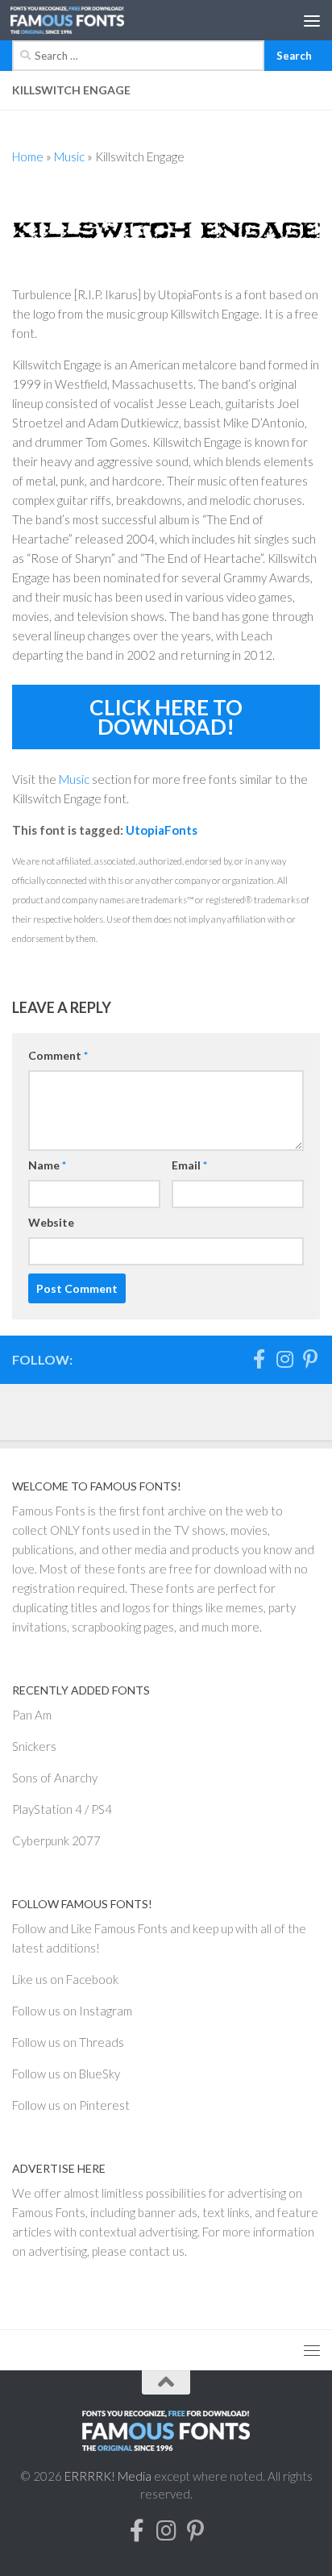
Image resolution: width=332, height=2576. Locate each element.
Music (69, 156)
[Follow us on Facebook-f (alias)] (259, 1359)
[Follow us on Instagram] (284, 1359)
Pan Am (32, 1715)
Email (189, 1165)
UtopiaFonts (162, 830)
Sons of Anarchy (55, 1778)
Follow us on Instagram (72, 2011)
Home (28, 156)
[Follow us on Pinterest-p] (310, 1359)
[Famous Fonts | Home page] (86, 20)
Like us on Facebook (65, 1979)
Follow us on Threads (68, 2042)
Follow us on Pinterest (71, 2105)
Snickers (34, 1746)
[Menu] (312, 20)
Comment (58, 1055)
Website (51, 1222)
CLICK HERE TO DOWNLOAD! (166, 717)
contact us (157, 2251)
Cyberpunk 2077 (56, 1840)
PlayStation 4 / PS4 (62, 1809)
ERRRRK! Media (108, 2476)
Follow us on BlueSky (66, 2074)
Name (47, 1165)
